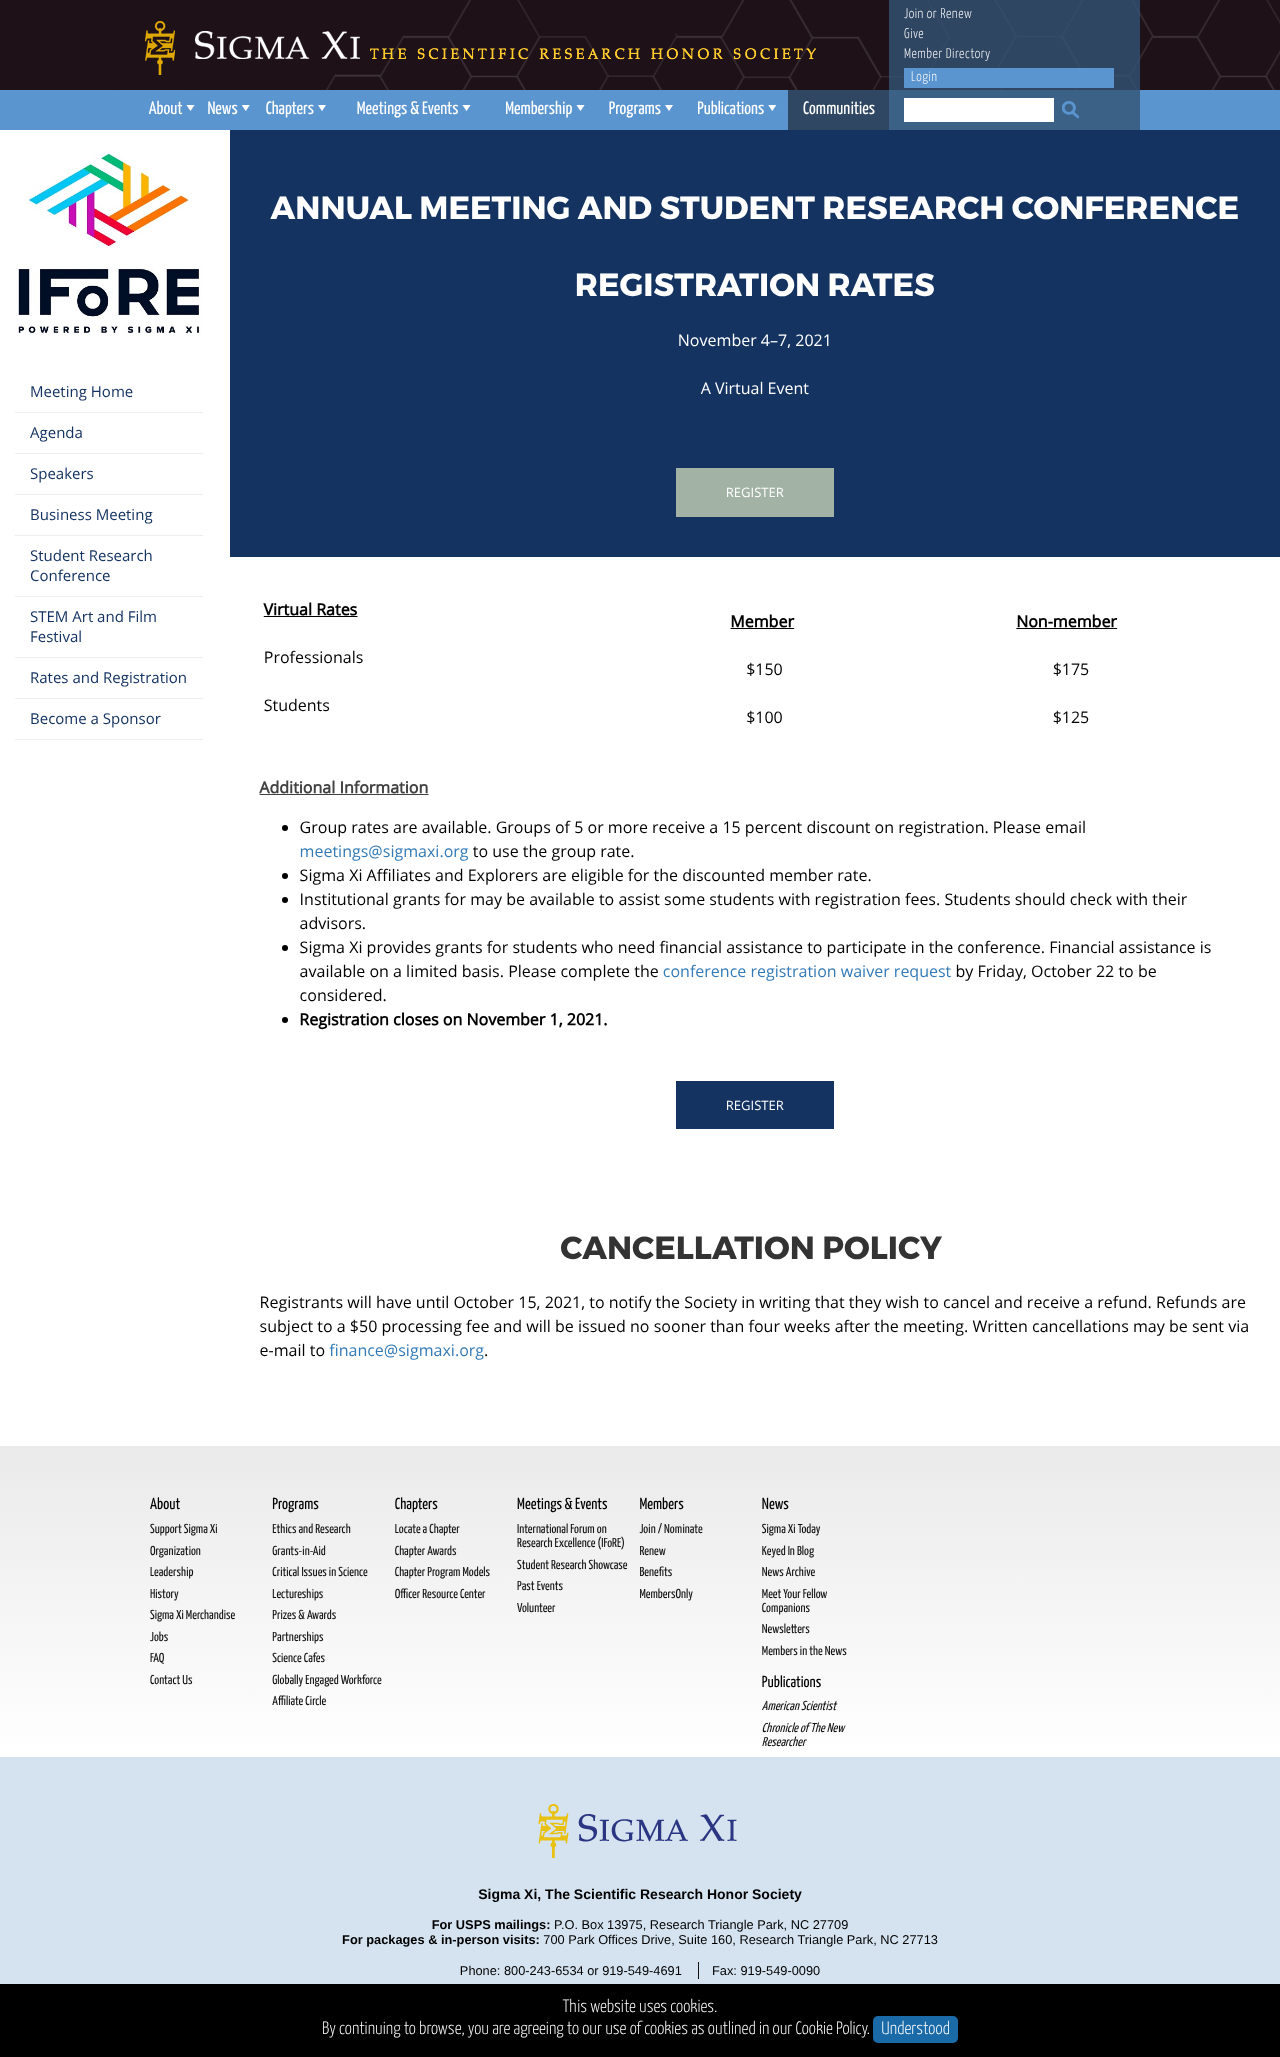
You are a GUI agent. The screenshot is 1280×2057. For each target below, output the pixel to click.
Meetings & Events (408, 109)
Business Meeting (91, 515)
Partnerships (297, 1637)
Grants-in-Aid (298, 1551)
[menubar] (515, 110)
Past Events (540, 1586)
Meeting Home (81, 392)
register (755, 492)
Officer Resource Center (440, 1594)
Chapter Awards (426, 1551)
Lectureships (297, 1594)
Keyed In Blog (788, 1551)
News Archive (788, 1572)
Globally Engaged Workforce (326, 1680)
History (164, 1594)
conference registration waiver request (809, 971)
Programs (635, 109)
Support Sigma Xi (184, 1529)
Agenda (56, 433)
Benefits (655, 1572)
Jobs (159, 1637)
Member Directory (947, 54)
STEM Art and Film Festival (93, 627)
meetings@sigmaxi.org (384, 851)
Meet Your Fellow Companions (795, 1601)
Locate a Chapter (427, 1529)
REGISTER (755, 1105)
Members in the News (804, 1651)
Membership (538, 109)
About (166, 109)
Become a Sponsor (95, 719)
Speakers (62, 474)
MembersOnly (665, 1594)
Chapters (290, 109)
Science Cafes (298, 1658)
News (222, 109)
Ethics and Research (311, 1529)
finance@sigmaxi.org (406, 1350)
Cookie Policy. (833, 2029)
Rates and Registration (108, 678)
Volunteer (536, 1608)
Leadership (171, 1572)
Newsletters (786, 1629)
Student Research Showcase (572, 1565)
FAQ (157, 1658)
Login (924, 77)
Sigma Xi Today (791, 1529)
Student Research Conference (91, 566)
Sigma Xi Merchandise (192, 1615)
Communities (839, 109)
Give (914, 34)
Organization (175, 1551)
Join (914, 14)
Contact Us (171, 1680)
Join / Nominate (670, 1529)
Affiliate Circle (299, 1701)
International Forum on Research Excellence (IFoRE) (571, 1536)
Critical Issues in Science (319, 1572)
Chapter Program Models (442, 1572)
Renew (956, 14)
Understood (915, 2029)
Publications (730, 109)
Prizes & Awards (304, 1615)
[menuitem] (169, 110)
